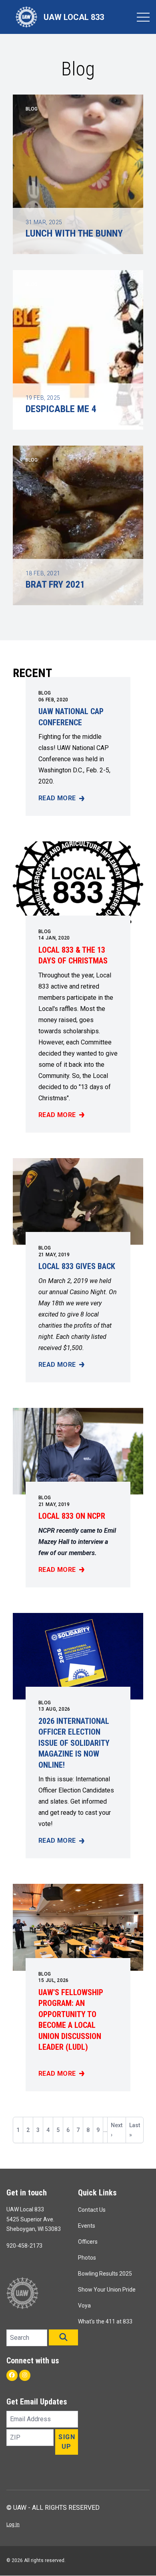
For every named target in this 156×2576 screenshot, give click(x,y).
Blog (45, 693)
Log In (13, 2525)
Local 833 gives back (77, 1266)
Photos (87, 2258)
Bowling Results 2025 (105, 2274)
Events (87, 2226)
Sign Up (67, 2442)
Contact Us (92, 2210)
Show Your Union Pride (107, 2290)
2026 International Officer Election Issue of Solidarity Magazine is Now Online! (74, 1743)
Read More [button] (61, 799)
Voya (84, 2306)
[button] (63, 2337)
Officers (88, 2242)
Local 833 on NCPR (72, 1516)
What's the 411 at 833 (105, 2321)
